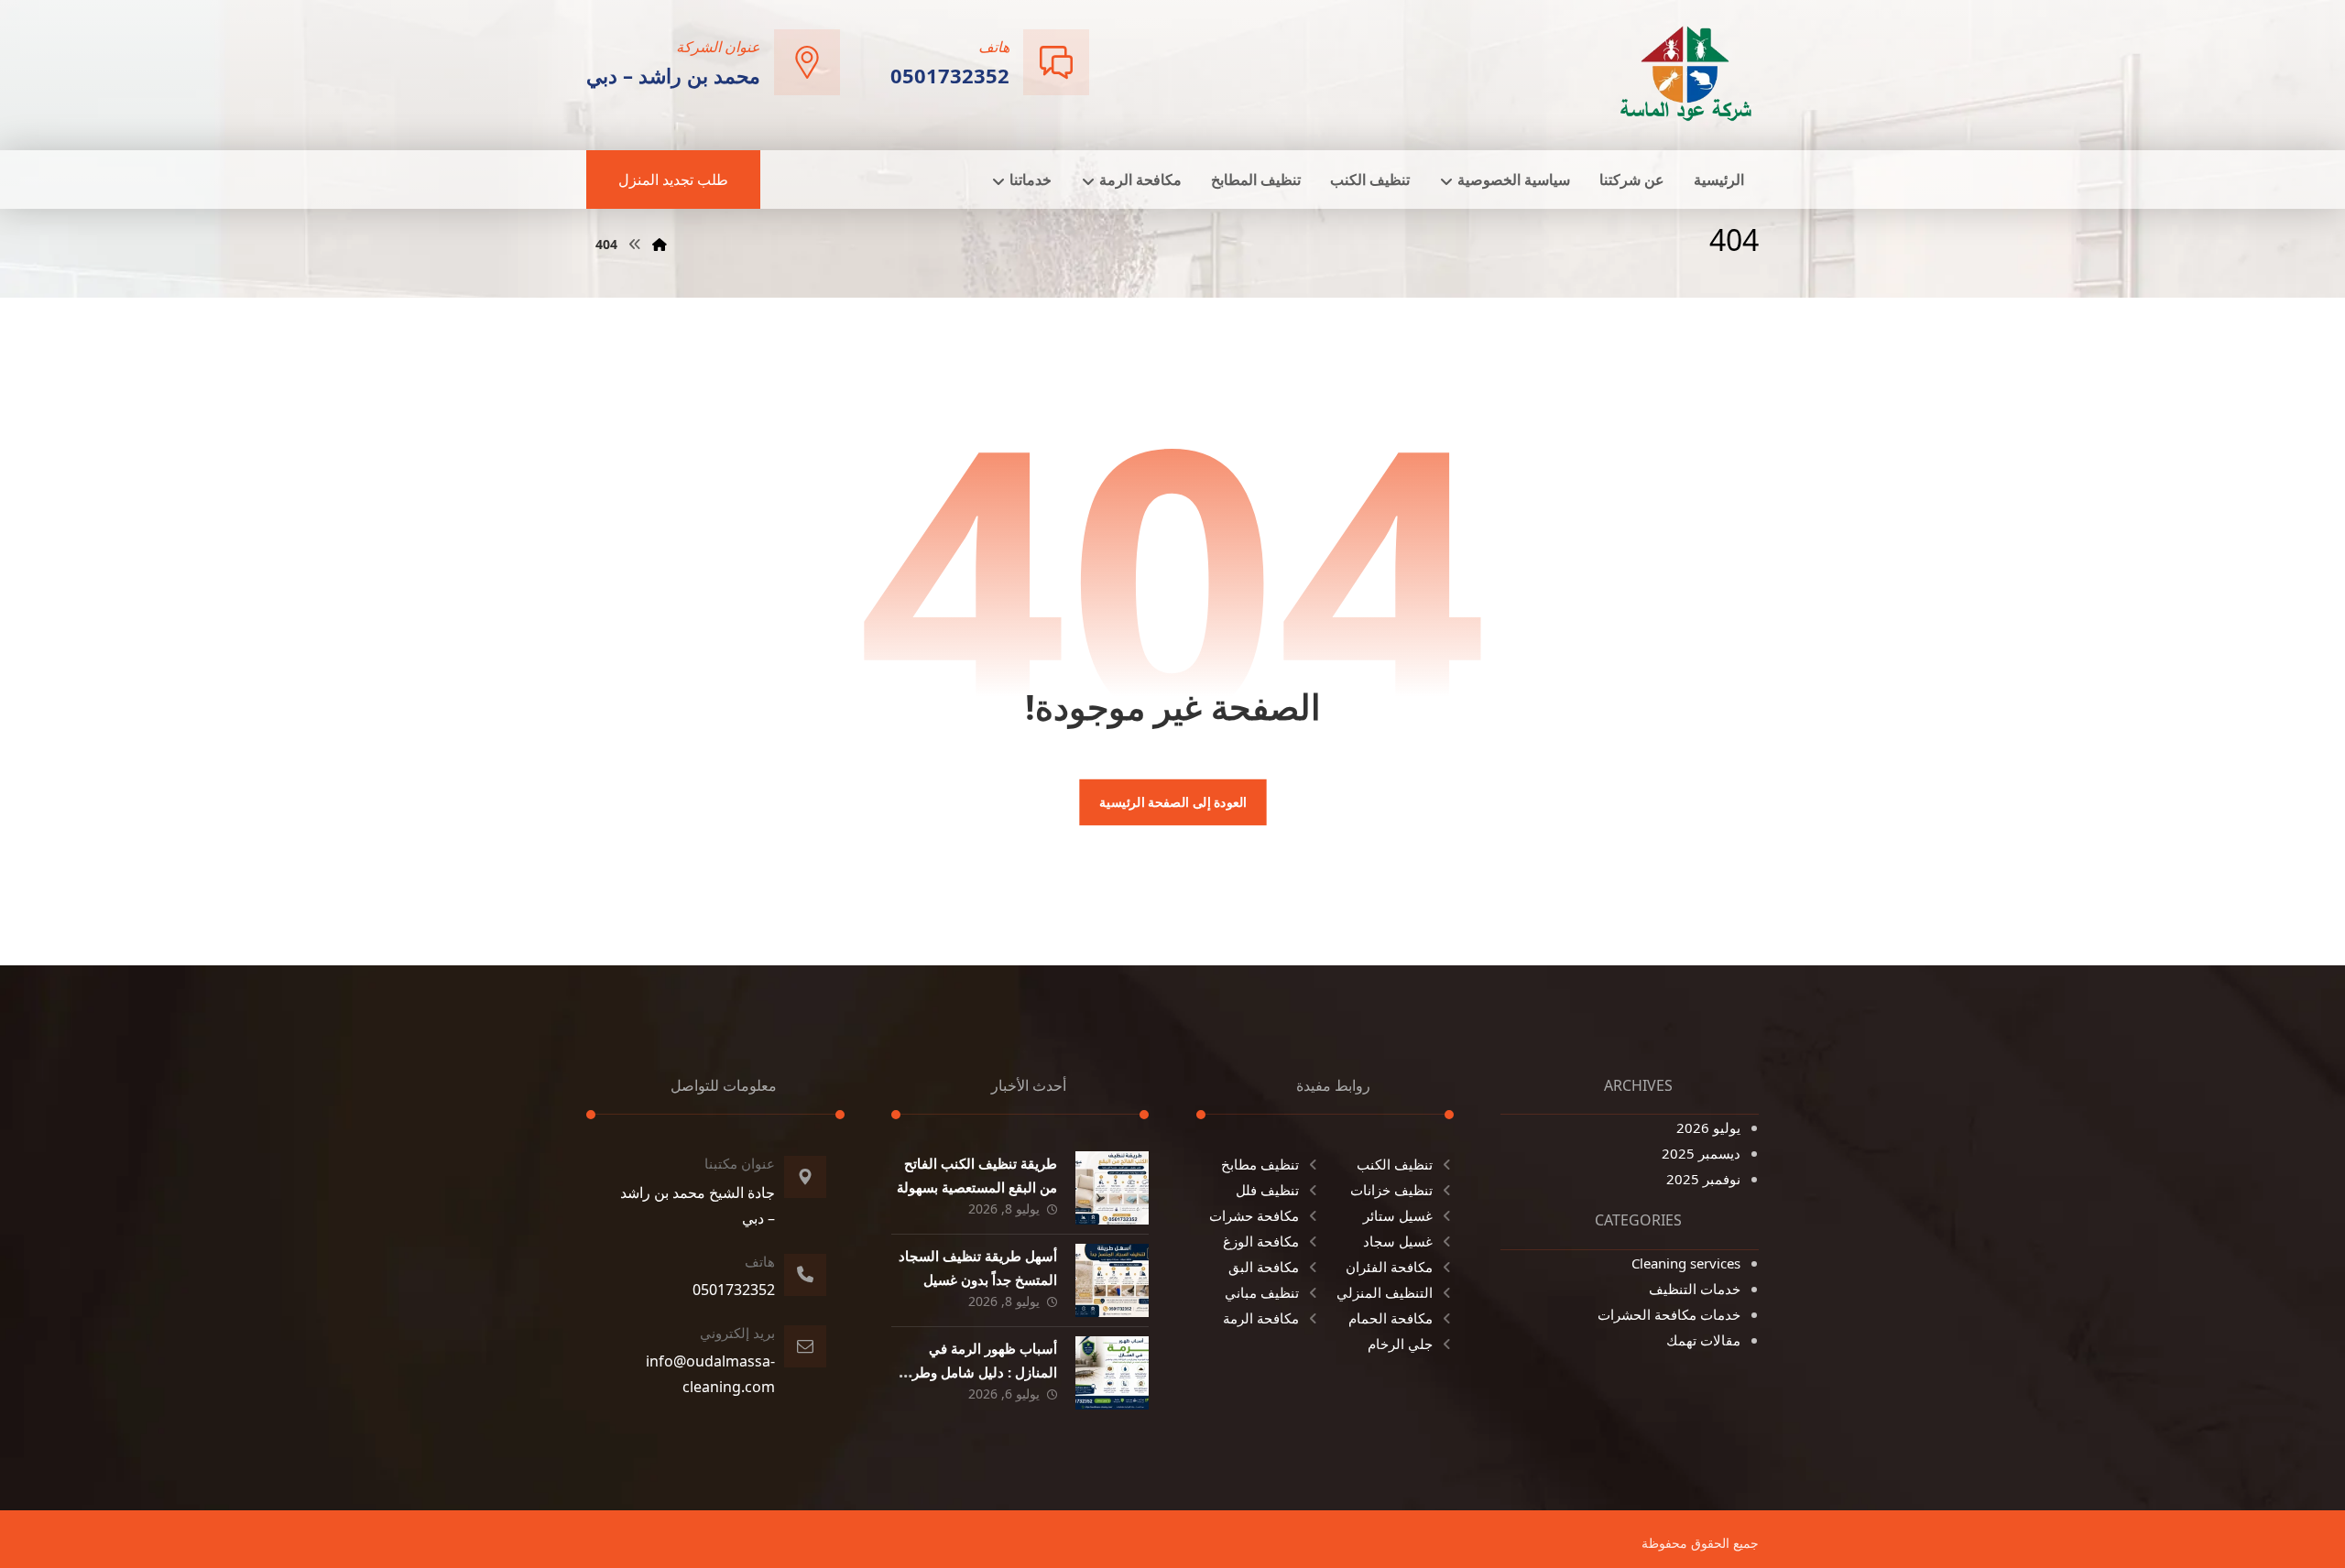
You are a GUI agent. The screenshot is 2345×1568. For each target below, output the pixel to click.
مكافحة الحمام (1391, 1318)
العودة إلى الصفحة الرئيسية (1172, 802)
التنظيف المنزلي (1385, 1292)
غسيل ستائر (1398, 1215)
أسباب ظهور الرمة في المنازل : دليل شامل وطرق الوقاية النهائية (979, 1371)
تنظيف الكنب (1395, 1164)
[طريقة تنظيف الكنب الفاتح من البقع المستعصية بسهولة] (1112, 1188)
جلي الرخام (1400, 1344)
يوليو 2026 (1708, 1127)
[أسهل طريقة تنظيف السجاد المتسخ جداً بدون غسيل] (1112, 1280)
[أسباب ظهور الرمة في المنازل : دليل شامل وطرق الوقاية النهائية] (1112, 1373)
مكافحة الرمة (1261, 1318)
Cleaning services (1686, 1263)
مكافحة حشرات (1254, 1215)
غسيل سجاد (1398, 1241)
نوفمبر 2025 (1703, 1179)
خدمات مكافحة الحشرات (1669, 1314)
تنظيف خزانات (1391, 1190)
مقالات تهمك (1703, 1340)
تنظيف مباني (1262, 1292)
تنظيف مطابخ (1260, 1164)
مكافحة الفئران (1389, 1267)
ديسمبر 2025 (1701, 1153)
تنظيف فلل (1267, 1190)
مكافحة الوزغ (1261, 1241)
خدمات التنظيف (1695, 1289)
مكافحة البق (1264, 1267)
